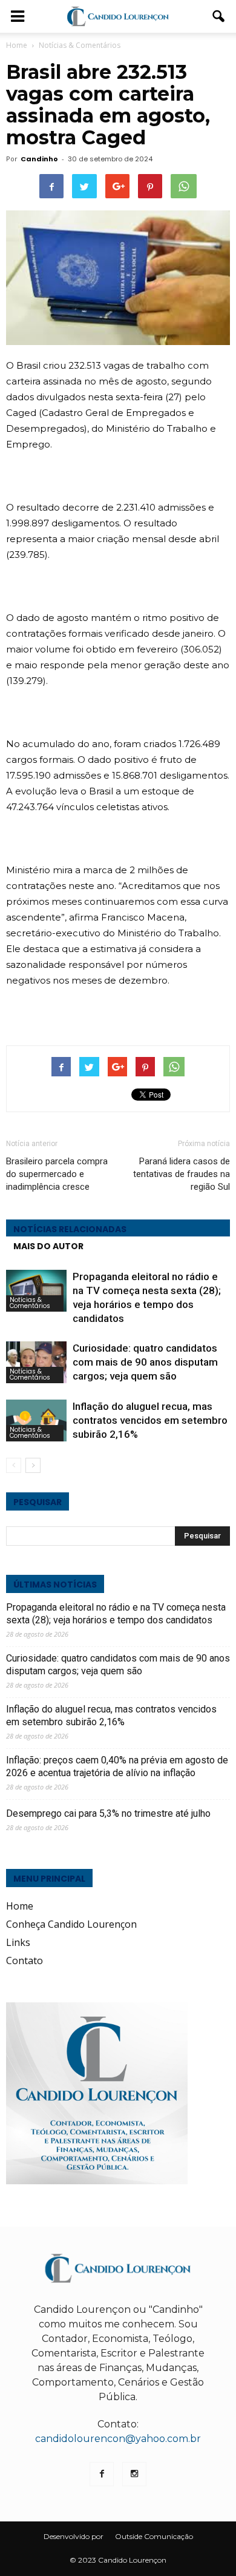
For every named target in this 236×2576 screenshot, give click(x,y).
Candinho (39, 159)
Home (17, 45)
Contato (25, 1961)
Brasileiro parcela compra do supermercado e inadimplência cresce (57, 1174)
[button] (219, 16)
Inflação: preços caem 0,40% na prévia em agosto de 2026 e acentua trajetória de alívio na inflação (117, 1766)
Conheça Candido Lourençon (71, 1924)
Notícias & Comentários (30, 1303)
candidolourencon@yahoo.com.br (118, 2439)
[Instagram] (134, 2474)
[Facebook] (102, 2474)
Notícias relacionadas (70, 1229)
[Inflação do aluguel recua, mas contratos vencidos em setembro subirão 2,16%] (36, 1420)
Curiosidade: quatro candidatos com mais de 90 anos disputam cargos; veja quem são (145, 1362)
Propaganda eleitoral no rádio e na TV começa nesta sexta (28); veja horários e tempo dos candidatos (116, 1614)
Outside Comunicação (154, 2536)
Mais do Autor (48, 1246)
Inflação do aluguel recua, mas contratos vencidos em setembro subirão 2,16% (150, 1420)
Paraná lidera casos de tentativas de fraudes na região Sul (182, 1174)
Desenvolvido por (74, 2536)
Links (18, 1942)
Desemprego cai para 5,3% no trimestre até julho (108, 1813)
